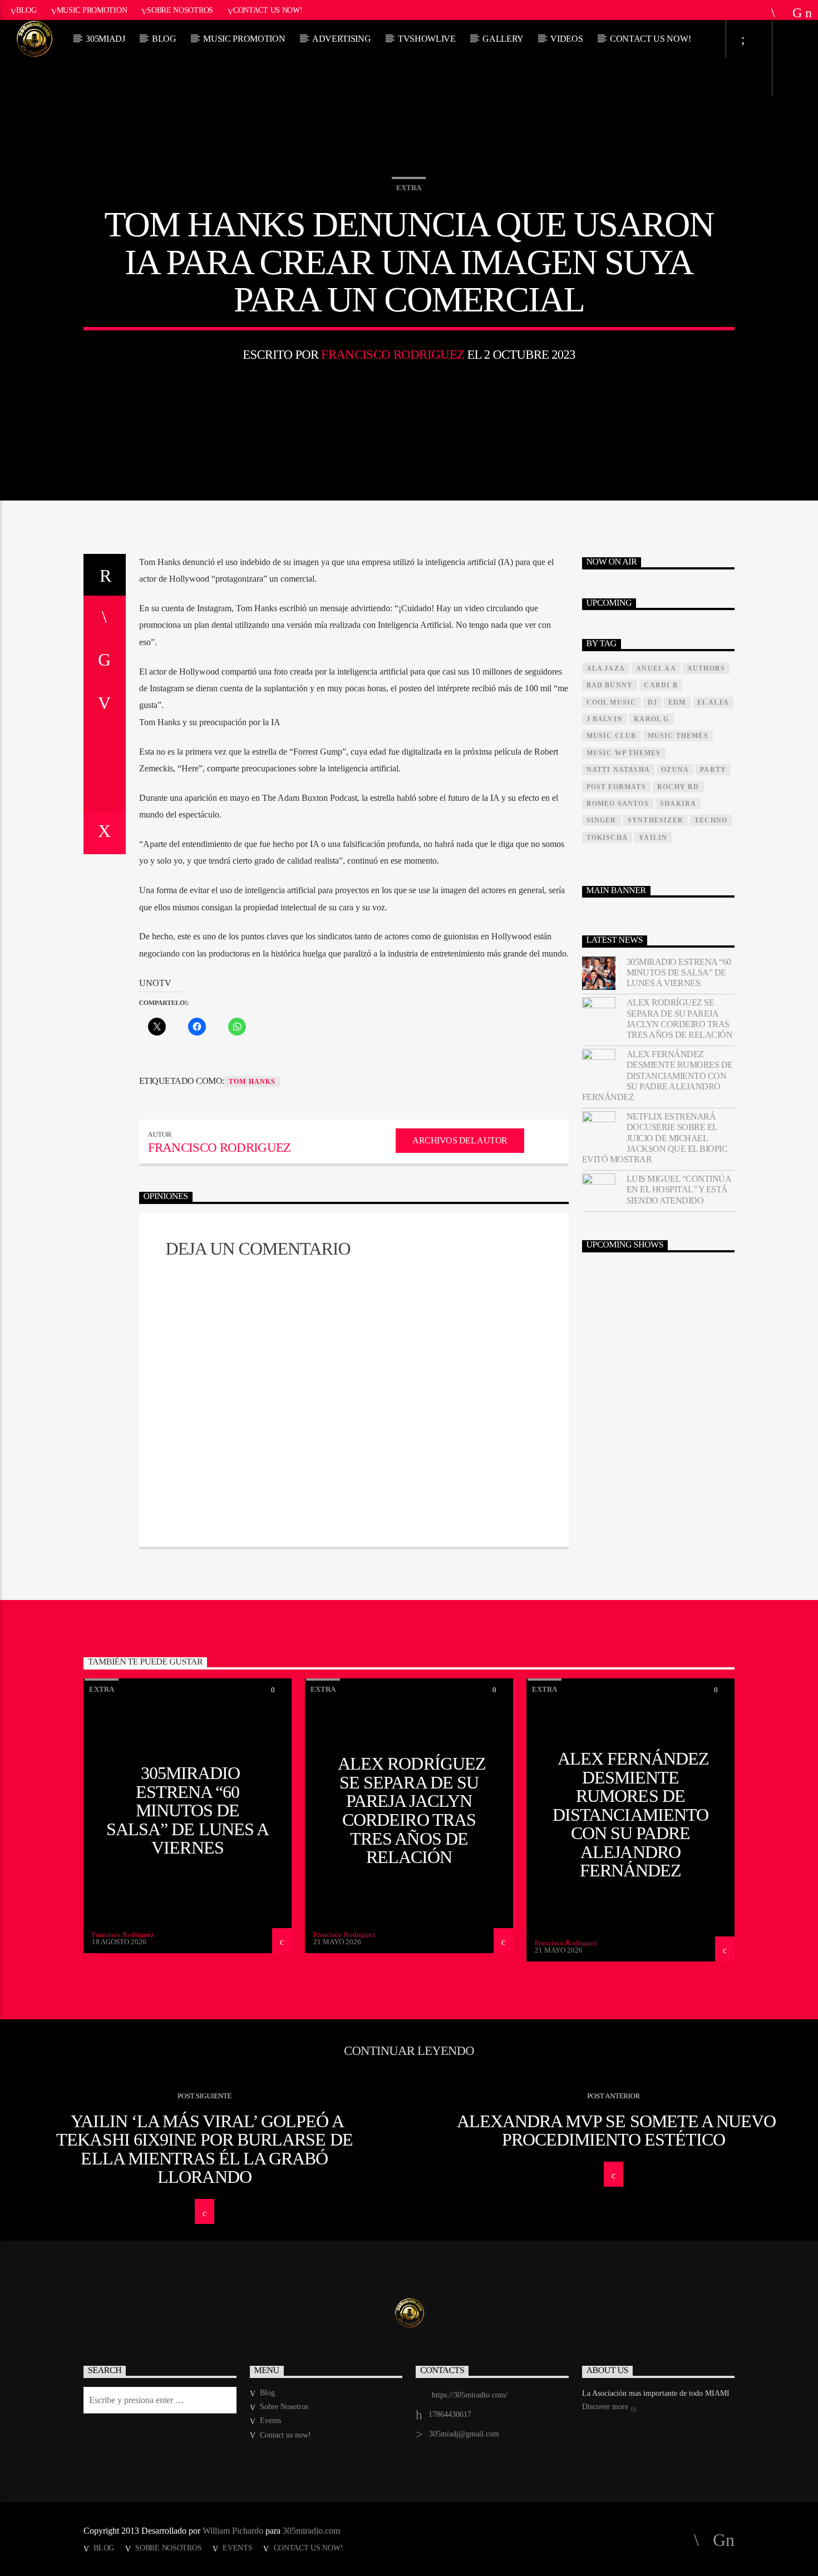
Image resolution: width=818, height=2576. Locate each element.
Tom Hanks (252, 1082)
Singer (602, 820)
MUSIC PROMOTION (244, 39)
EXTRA (409, 188)
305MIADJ (105, 39)
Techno (711, 820)
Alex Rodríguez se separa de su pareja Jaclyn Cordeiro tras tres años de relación (680, 1019)
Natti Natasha (619, 770)
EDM (677, 702)
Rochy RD (678, 787)
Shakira (678, 804)
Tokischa (607, 838)
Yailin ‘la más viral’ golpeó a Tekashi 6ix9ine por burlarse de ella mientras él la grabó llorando (204, 2149)
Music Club (612, 736)
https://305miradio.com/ (470, 2395)
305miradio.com (311, 2531)
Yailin (653, 838)
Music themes (678, 736)
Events (270, 2421)
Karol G (651, 719)
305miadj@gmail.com (464, 2434)
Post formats (616, 787)
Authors (706, 668)
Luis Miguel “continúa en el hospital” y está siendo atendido (679, 1189)
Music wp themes (624, 753)
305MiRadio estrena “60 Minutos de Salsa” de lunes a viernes (679, 972)
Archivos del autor (460, 1140)
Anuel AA (656, 668)
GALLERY (503, 39)
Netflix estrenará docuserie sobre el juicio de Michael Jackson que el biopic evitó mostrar (655, 1138)
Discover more (606, 2407)
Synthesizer (656, 820)
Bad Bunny (610, 685)
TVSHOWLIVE (427, 39)
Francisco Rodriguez (393, 355)
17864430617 (450, 2414)
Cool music (612, 702)
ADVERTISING (341, 39)
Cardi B (661, 685)
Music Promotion (92, 10)
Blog (26, 10)
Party (713, 770)
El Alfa (713, 702)
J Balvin (605, 719)
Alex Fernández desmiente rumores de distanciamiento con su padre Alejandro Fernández (657, 1076)
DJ (652, 702)
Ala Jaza (606, 668)
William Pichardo (233, 2531)
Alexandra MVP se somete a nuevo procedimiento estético (616, 2131)
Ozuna (675, 770)
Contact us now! (268, 10)
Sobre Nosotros (180, 10)
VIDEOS (566, 39)
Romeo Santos (618, 804)
